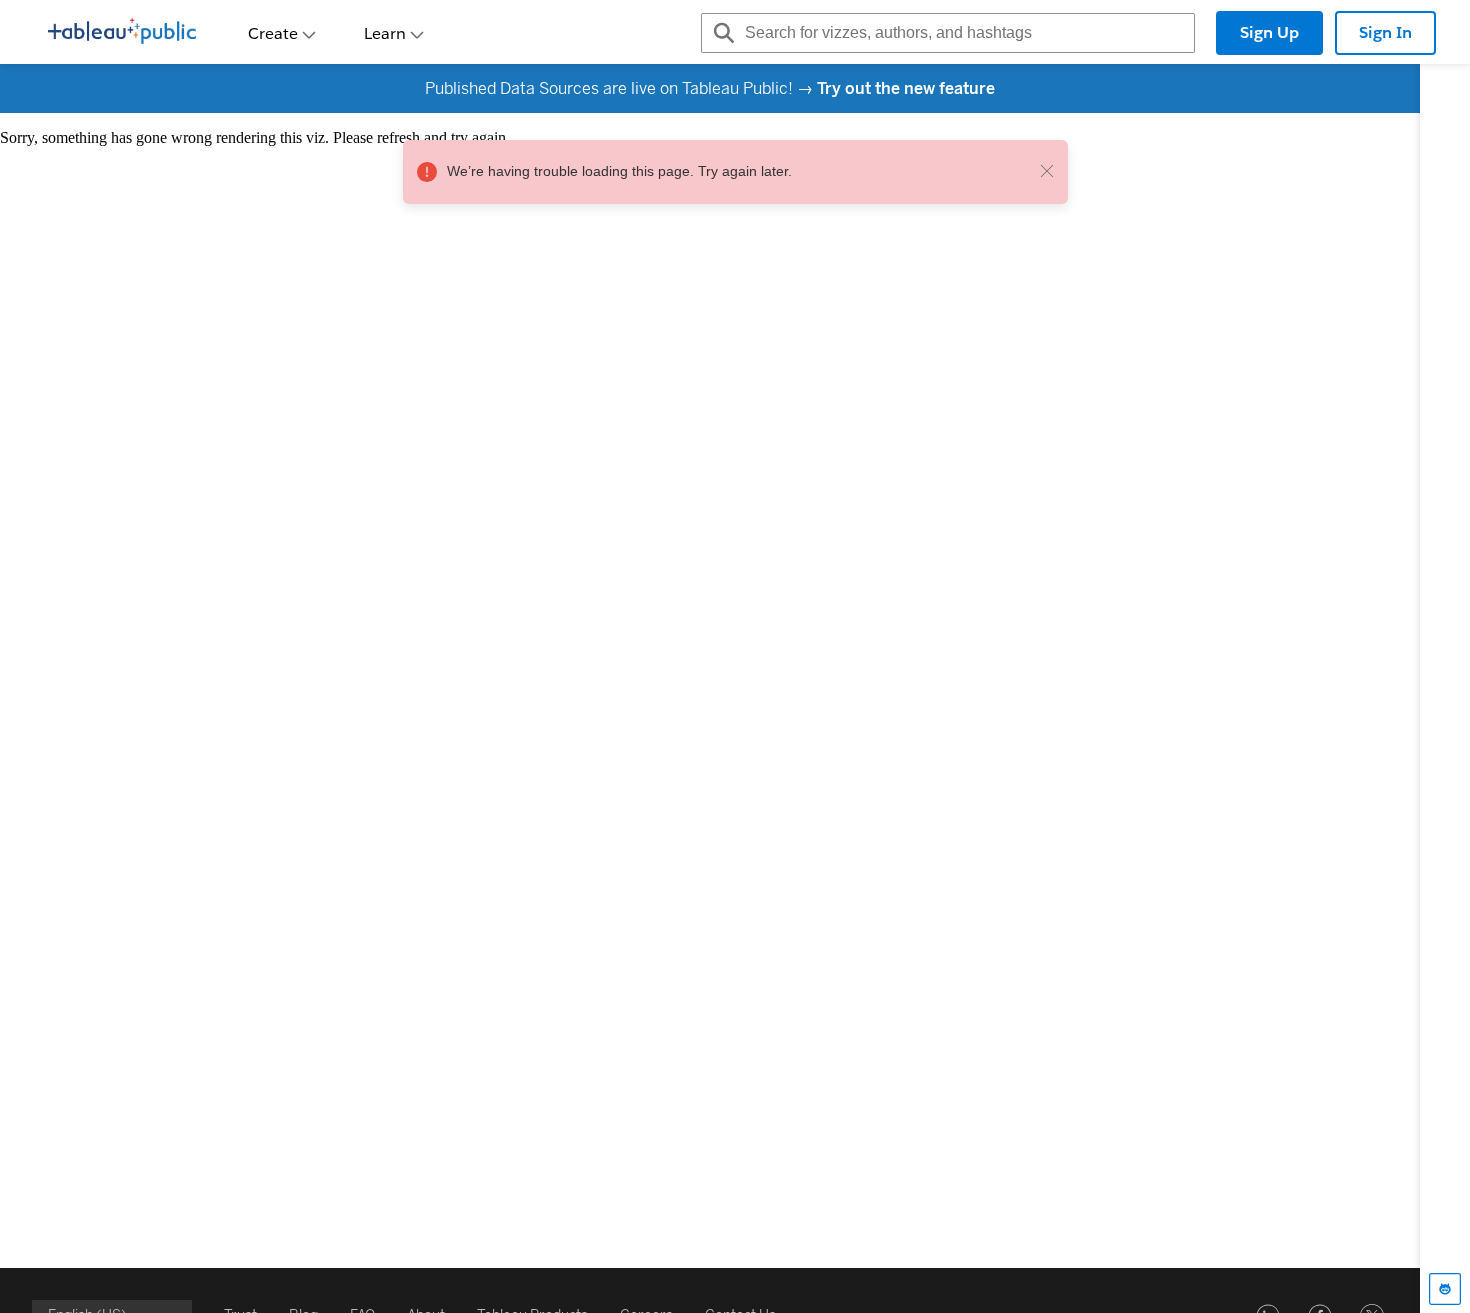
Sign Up (1269, 32)
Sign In (1385, 32)
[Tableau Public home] (122, 33)
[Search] (721, 33)
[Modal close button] (1047, 172)
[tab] (1445, 1289)
